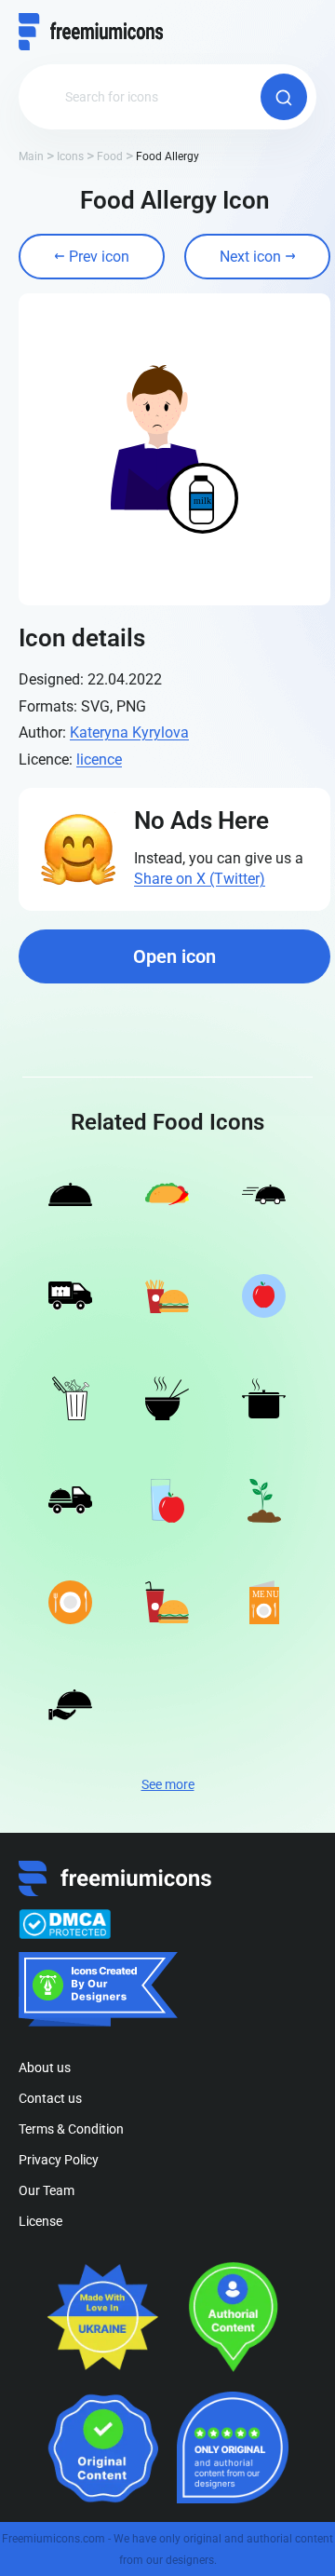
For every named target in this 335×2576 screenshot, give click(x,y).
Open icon (174, 956)
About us (45, 2068)
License (40, 2221)
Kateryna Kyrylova (129, 732)
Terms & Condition (71, 2129)
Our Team (47, 2190)
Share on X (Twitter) (200, 879)
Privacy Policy (59, 2160)
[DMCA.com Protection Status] (65, 1924)
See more (168, 1784)
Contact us (50, 2098)
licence (99, 759)
